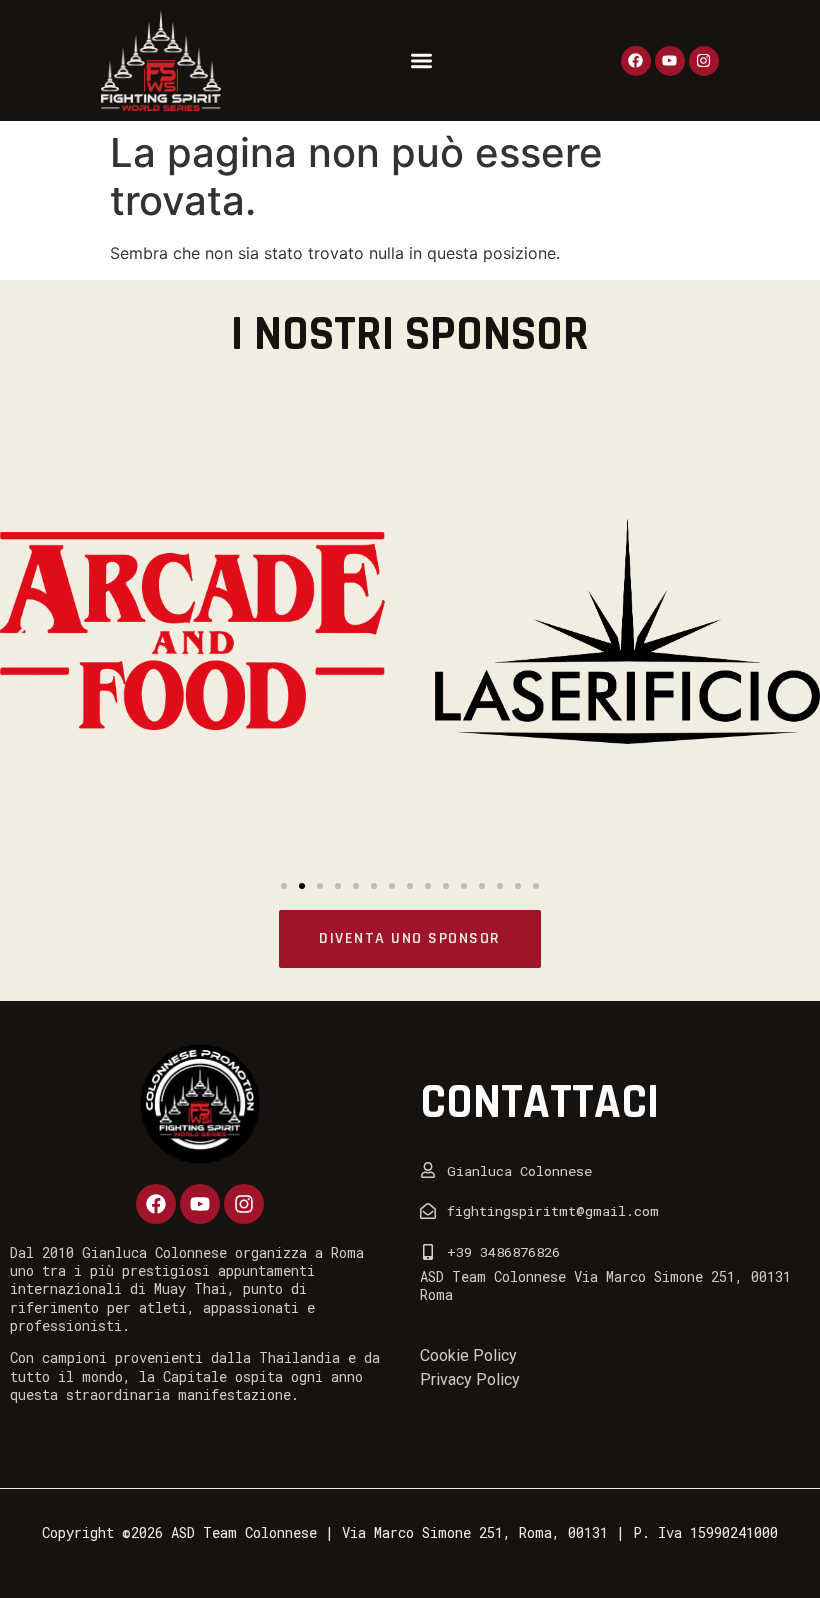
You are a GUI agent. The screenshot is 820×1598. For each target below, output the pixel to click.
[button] (421, 60)
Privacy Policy (470, 1379)
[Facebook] (636, 61)
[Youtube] (670, 61)
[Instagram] (704, 61)
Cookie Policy (468, 1355)
